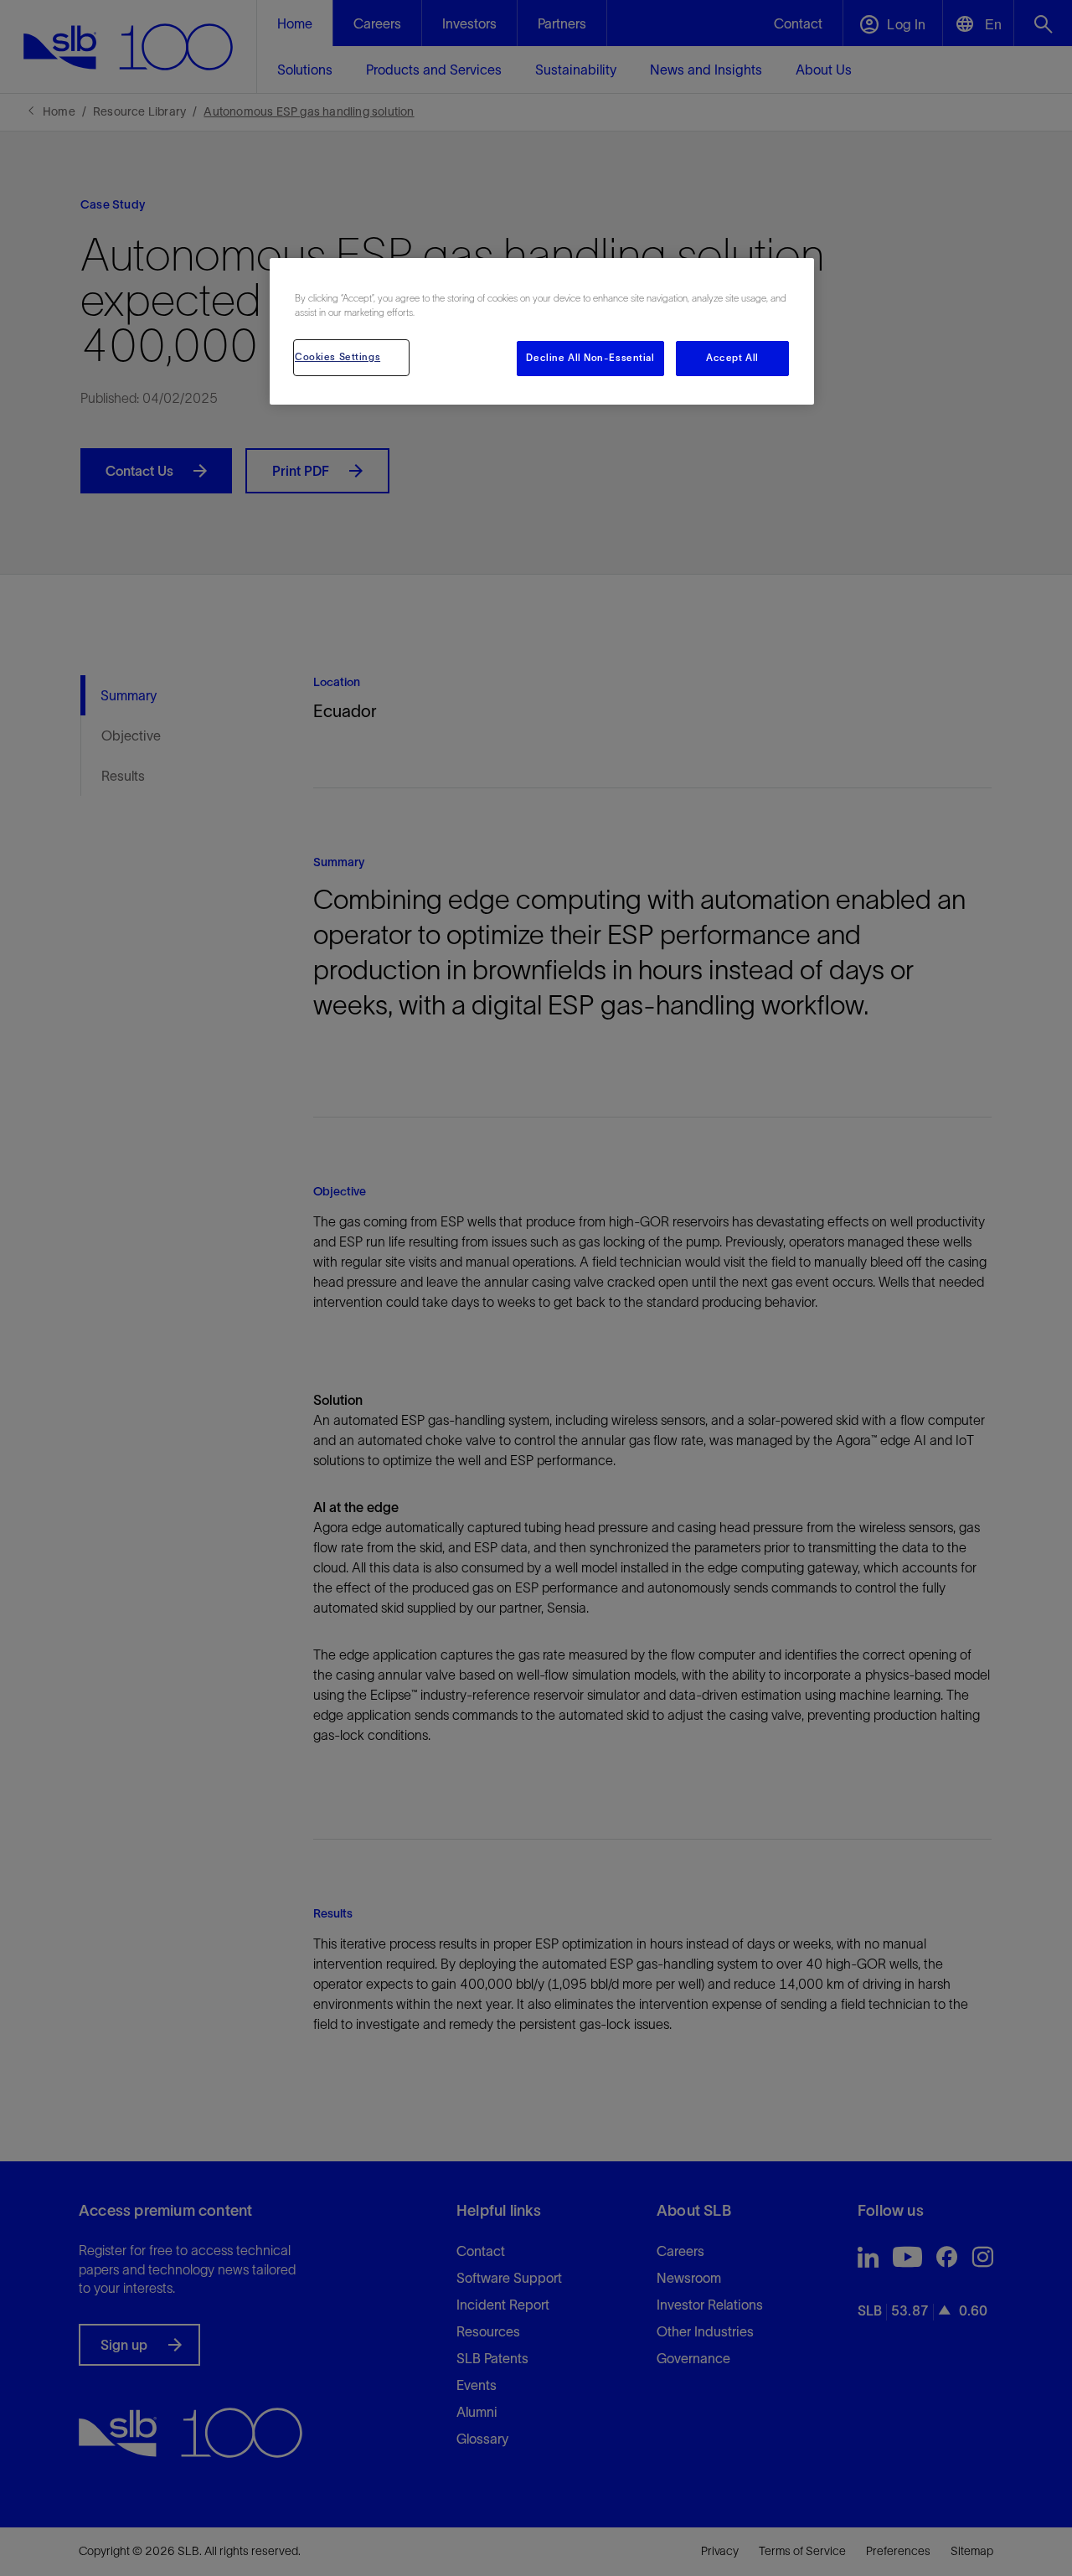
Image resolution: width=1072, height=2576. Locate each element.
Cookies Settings (338, 357)
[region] (542, 331)
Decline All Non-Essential (590, 358)
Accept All (732, 358)
